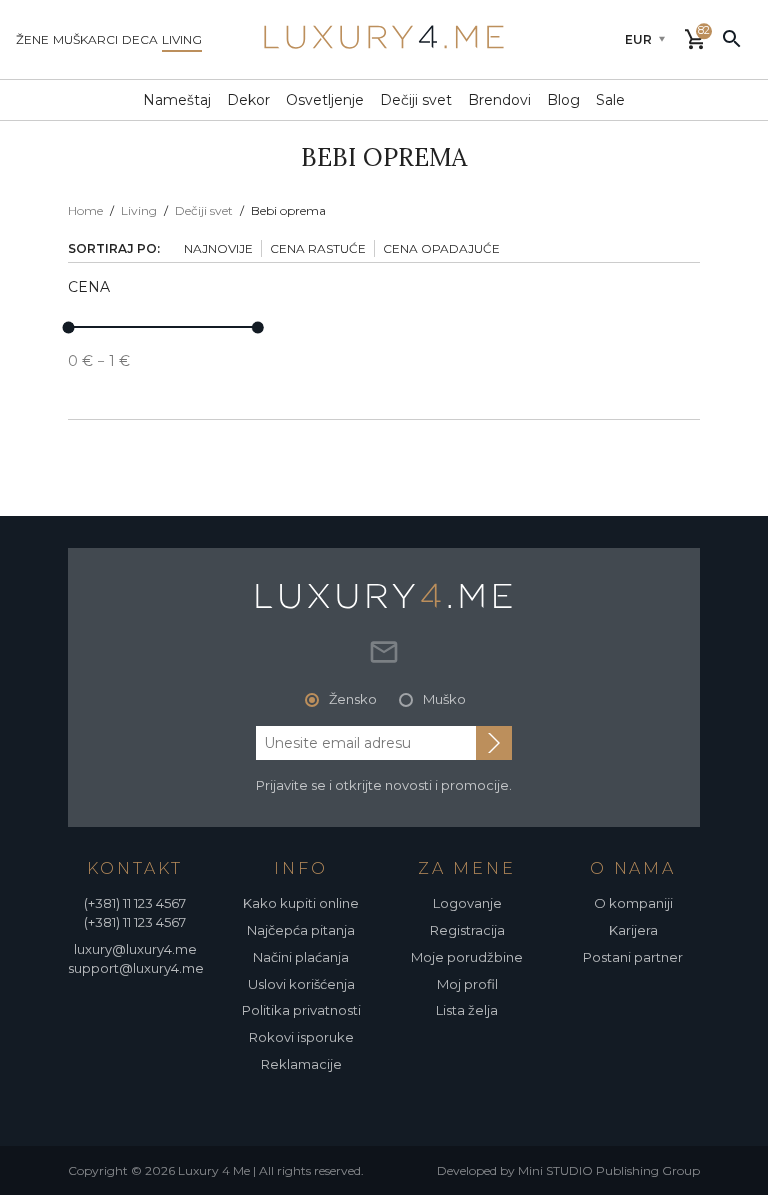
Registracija (467, 930)
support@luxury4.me (136, 968)
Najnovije (218, 248)
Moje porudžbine (467, 957)
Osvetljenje (325, 100)
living (182, 39)
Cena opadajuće (441, 248)
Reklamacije (301, 1064)
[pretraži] (732, 38)
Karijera (633, 930)
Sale (610, 100)
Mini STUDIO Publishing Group (609, 1170)
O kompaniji (633, 903)
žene (32, 39)
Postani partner (633, 957)
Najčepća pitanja (301, 930)
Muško (444, 699)
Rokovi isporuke (301, 1037)
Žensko (353, 699)
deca (140, 39)
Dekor (248, 100)
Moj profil (467, 984)
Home (85, 210)
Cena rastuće (318, 248)
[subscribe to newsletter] (494, 743)
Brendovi (499, 100)
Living (139, 210)
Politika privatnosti (301, 1010)
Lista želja (467, 1010)
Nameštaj (177, 100)
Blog (563, 100)
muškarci (85, 39)
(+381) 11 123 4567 (135, 903)
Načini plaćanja (301, 957)
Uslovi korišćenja (301, 984)
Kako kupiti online (301, 903)
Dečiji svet (416, 100)
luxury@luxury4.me (135, 949)
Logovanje (467, 903)
